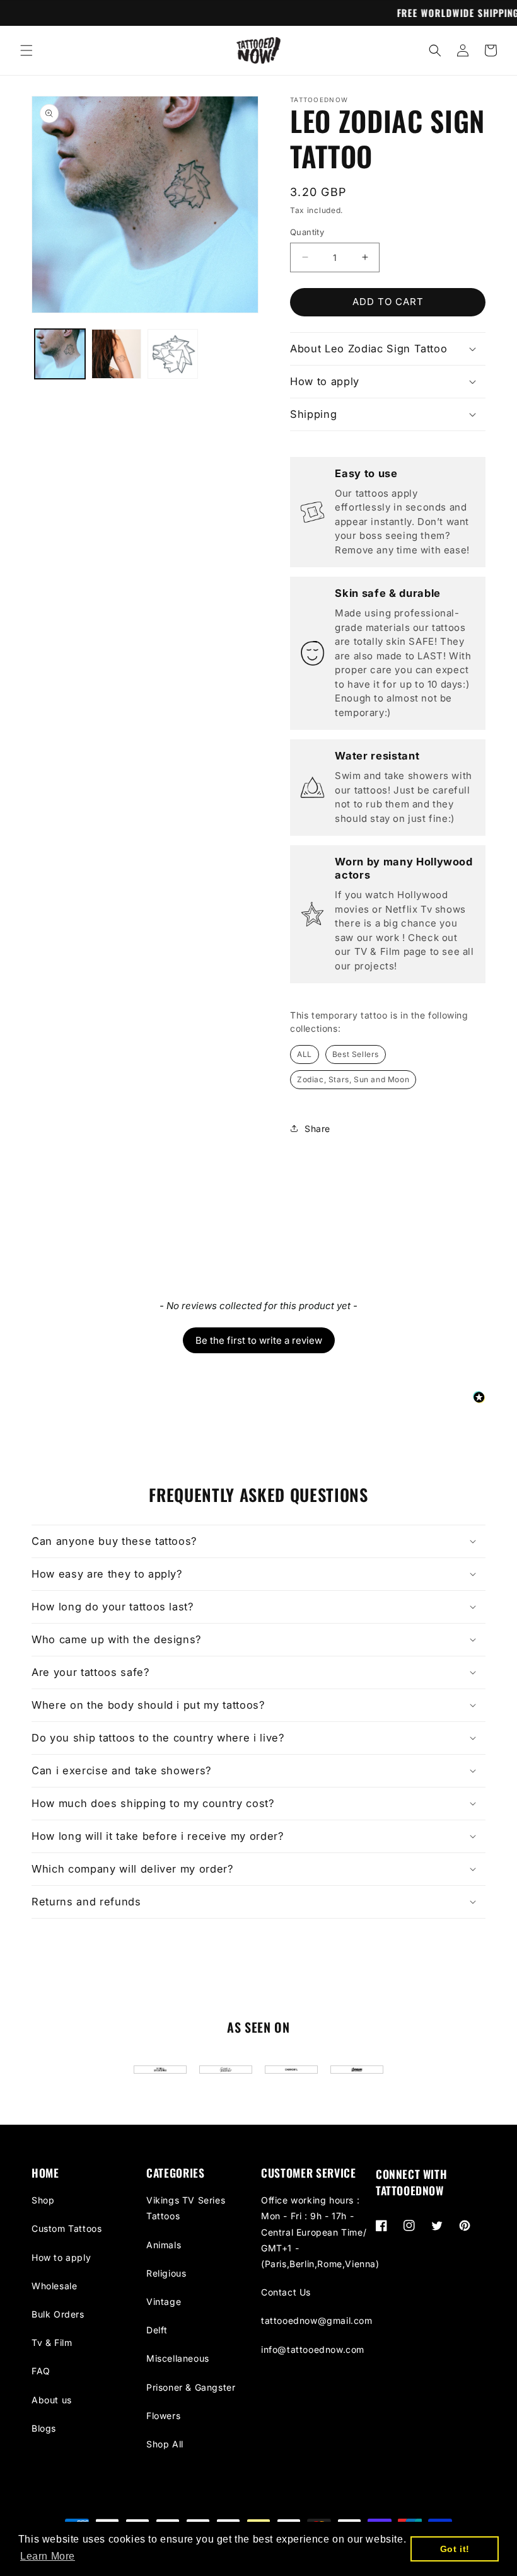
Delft (157, 2330)
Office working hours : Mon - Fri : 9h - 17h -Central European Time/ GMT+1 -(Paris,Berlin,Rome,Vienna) (320, 2232)
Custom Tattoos (67, 2228)
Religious (166, 2273)
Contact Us (286, 2292)
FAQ (41, 2371)
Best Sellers (356, 1054)
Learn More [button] (48, 2556)
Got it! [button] (455, 2549)
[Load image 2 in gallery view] (117, 354)
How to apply (61, 2257)
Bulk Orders (58, 2314)
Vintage (164, 2302)
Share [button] (317, 1129)
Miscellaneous (178, 2358)
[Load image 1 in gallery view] (60, 354)
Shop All (165, 2444)
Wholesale (54, 2286)
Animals (164, 2245)
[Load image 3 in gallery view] (173, 354)
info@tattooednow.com (313, 2349)
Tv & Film (52, 2342)
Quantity (307, 232)
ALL (305, 1054)
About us (52, 2400)
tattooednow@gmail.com (317, 2320)
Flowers (163, 2416)
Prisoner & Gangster (191, 2387)
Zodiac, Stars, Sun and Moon (353, 1079)
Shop (43, 2200)
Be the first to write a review (259, 1340)
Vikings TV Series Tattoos (186, 2208)
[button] (26, 50)
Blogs (44, 2428)
